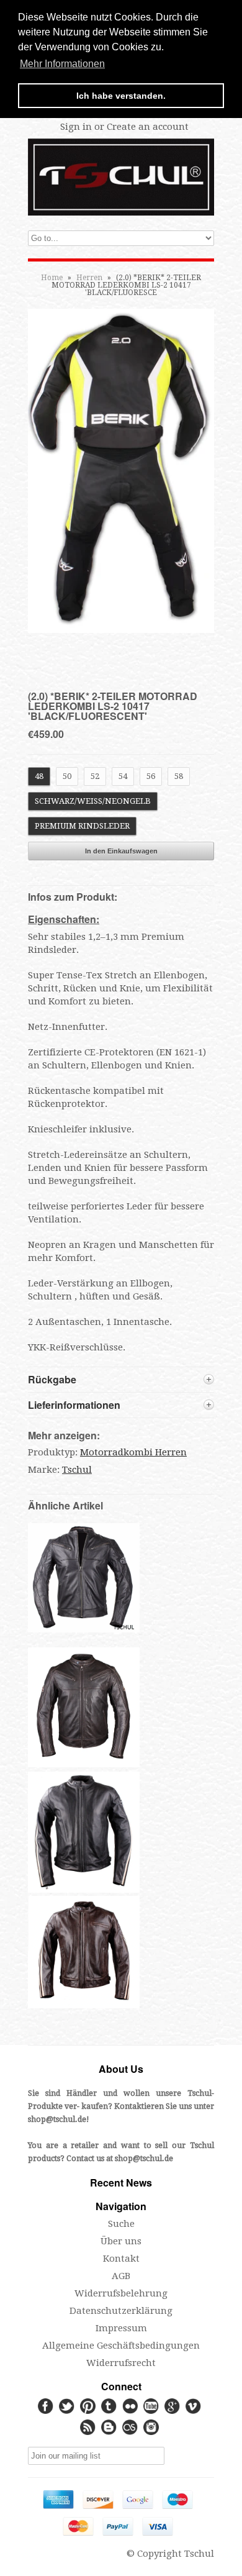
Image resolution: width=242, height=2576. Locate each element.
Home (52, 278)
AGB (121, 2276)
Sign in (76, 127)
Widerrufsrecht (121, 2363)
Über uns (121, 2241)
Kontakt (121, 2259)
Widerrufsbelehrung (121, 2293)
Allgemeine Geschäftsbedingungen (121, 2346)
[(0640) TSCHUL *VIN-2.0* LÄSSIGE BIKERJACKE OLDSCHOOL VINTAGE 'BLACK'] (84, 1890)
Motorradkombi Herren (133, 1452)
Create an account (148, 127)
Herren (89, 278)
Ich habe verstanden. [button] (121, 96)
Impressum (121, 2328)
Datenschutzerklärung (121, 2311)
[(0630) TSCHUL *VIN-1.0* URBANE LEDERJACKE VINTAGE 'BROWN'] (84, 1764)
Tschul (77, 1470)
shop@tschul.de (57, 2119)
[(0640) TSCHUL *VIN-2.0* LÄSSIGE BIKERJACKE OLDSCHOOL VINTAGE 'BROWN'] (84, 2005)
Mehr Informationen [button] (62, 64)
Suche (121, 2224)
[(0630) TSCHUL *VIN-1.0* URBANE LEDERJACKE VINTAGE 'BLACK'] (84, 1629)
